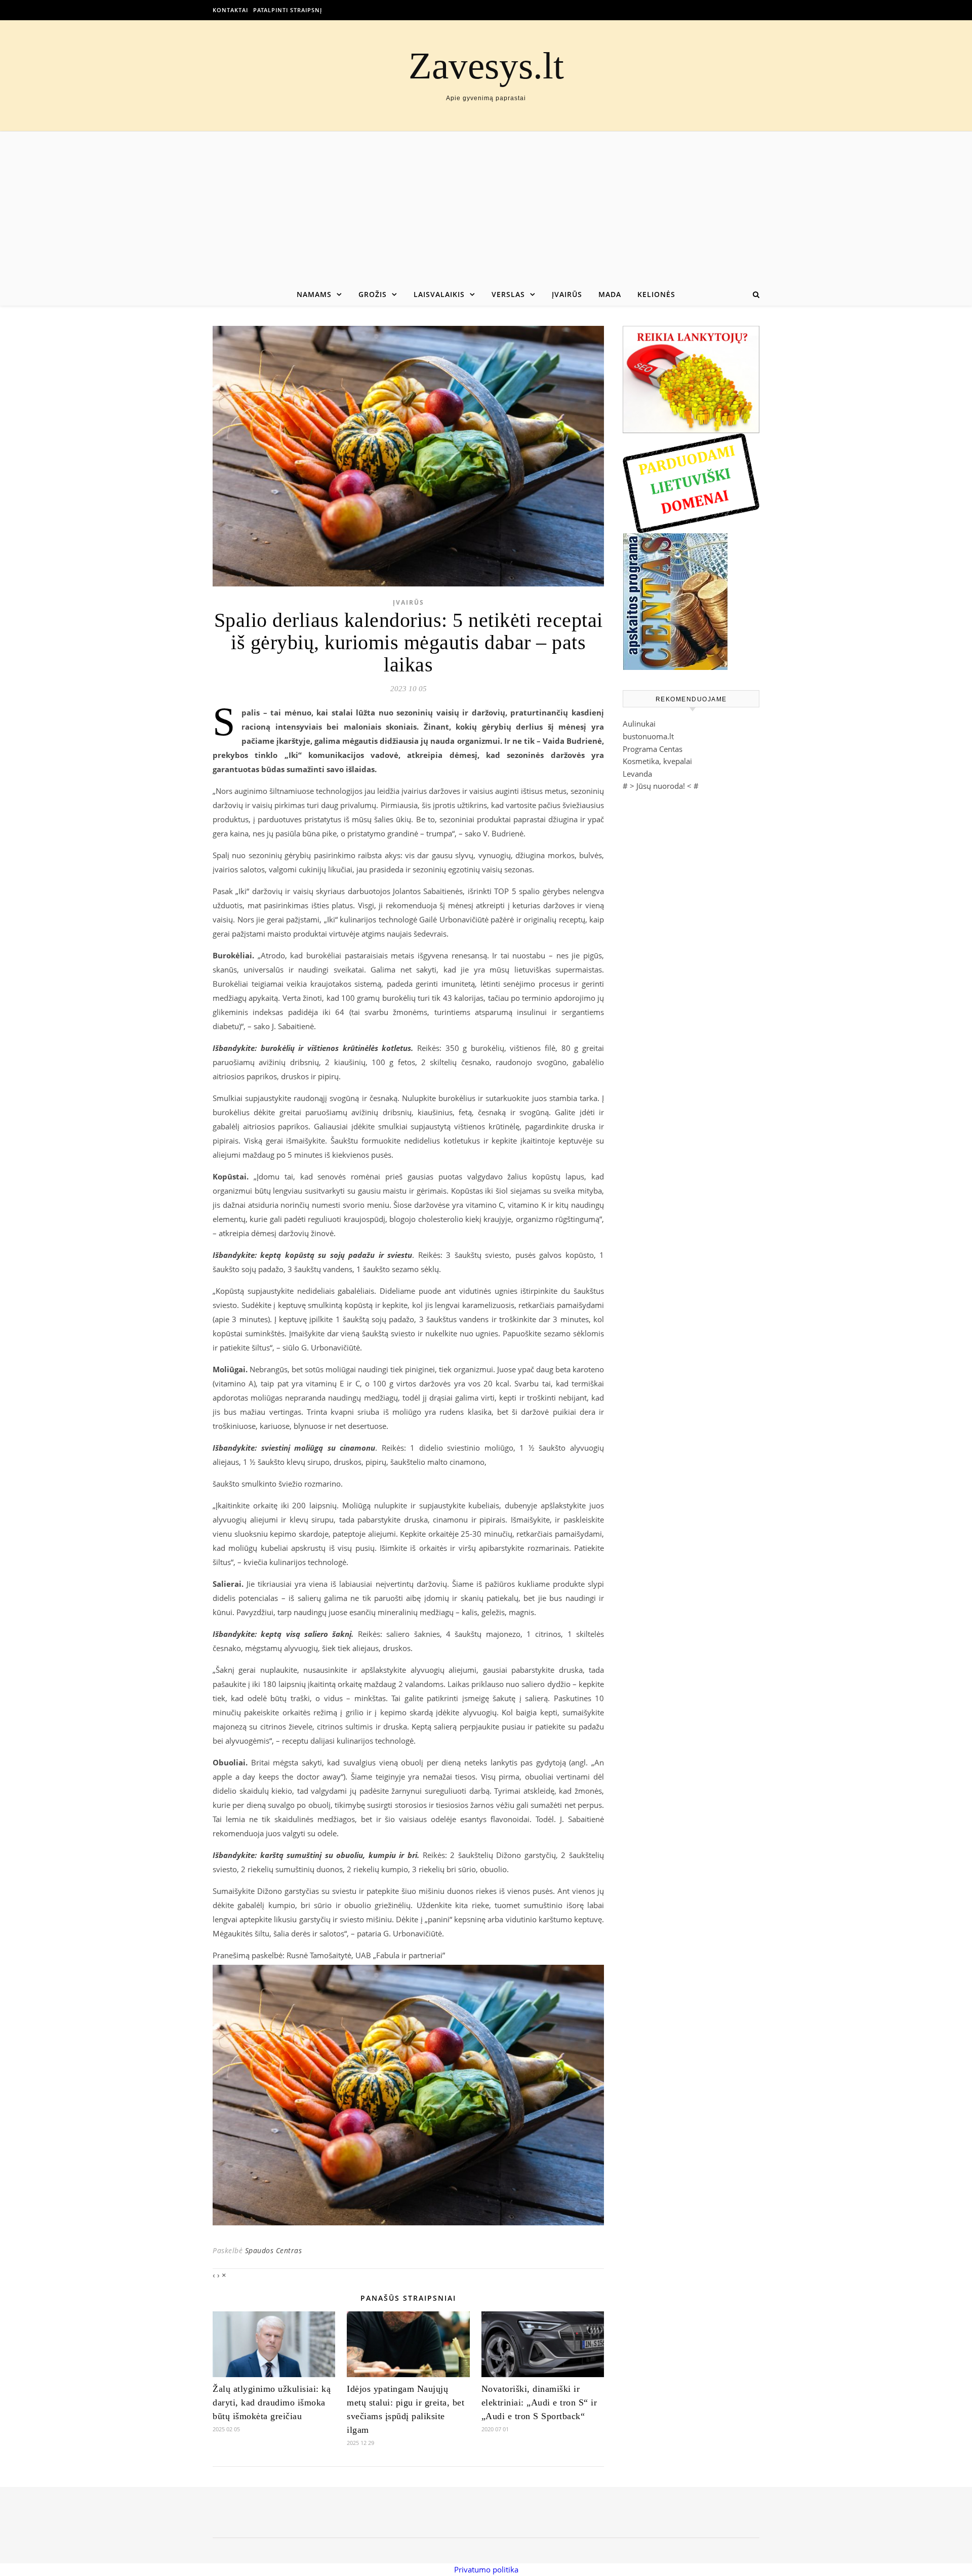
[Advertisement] (486, 207)
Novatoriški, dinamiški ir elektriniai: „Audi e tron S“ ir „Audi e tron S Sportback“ (539, 2402)
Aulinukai (639, 724)
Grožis (373, 294)
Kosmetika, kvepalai (657, 761)
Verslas (508, 294)
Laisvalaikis (439, 294)
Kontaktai (230, 10)
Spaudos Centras (274, 2250)
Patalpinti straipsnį (288, 10)
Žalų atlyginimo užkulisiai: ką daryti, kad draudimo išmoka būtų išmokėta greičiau (272, 2402)
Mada (610, 294)
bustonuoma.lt (648, 736)
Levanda (637, 774)
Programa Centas (653, 749)
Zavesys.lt (486, 66)
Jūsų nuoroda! (661, 786)
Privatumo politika (486, 2569)
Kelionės (656, 294)
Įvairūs (567, 294)
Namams (314, 294)
